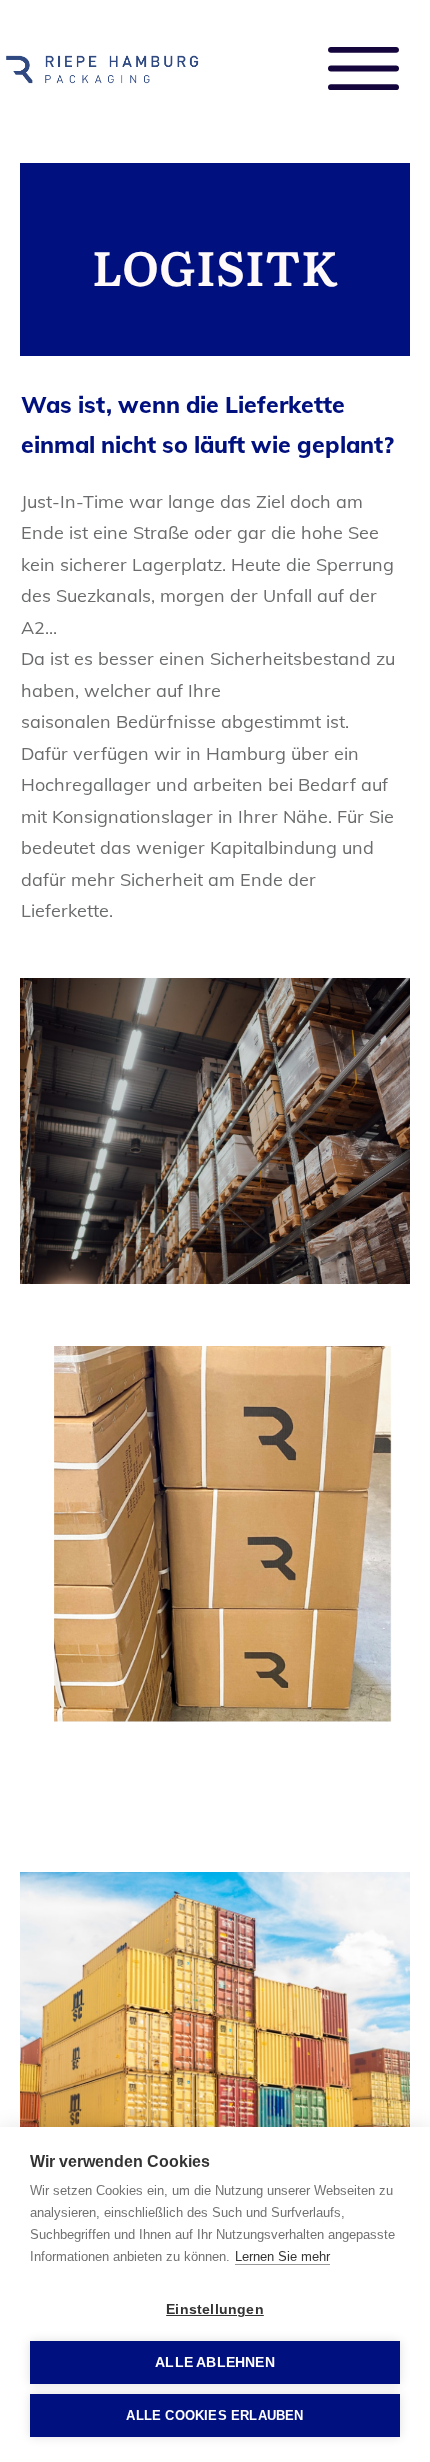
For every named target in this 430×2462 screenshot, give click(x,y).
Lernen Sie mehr (282, 2256)
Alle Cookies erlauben (214, 2415)
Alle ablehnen (215, 2362)
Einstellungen (215, 2309)
